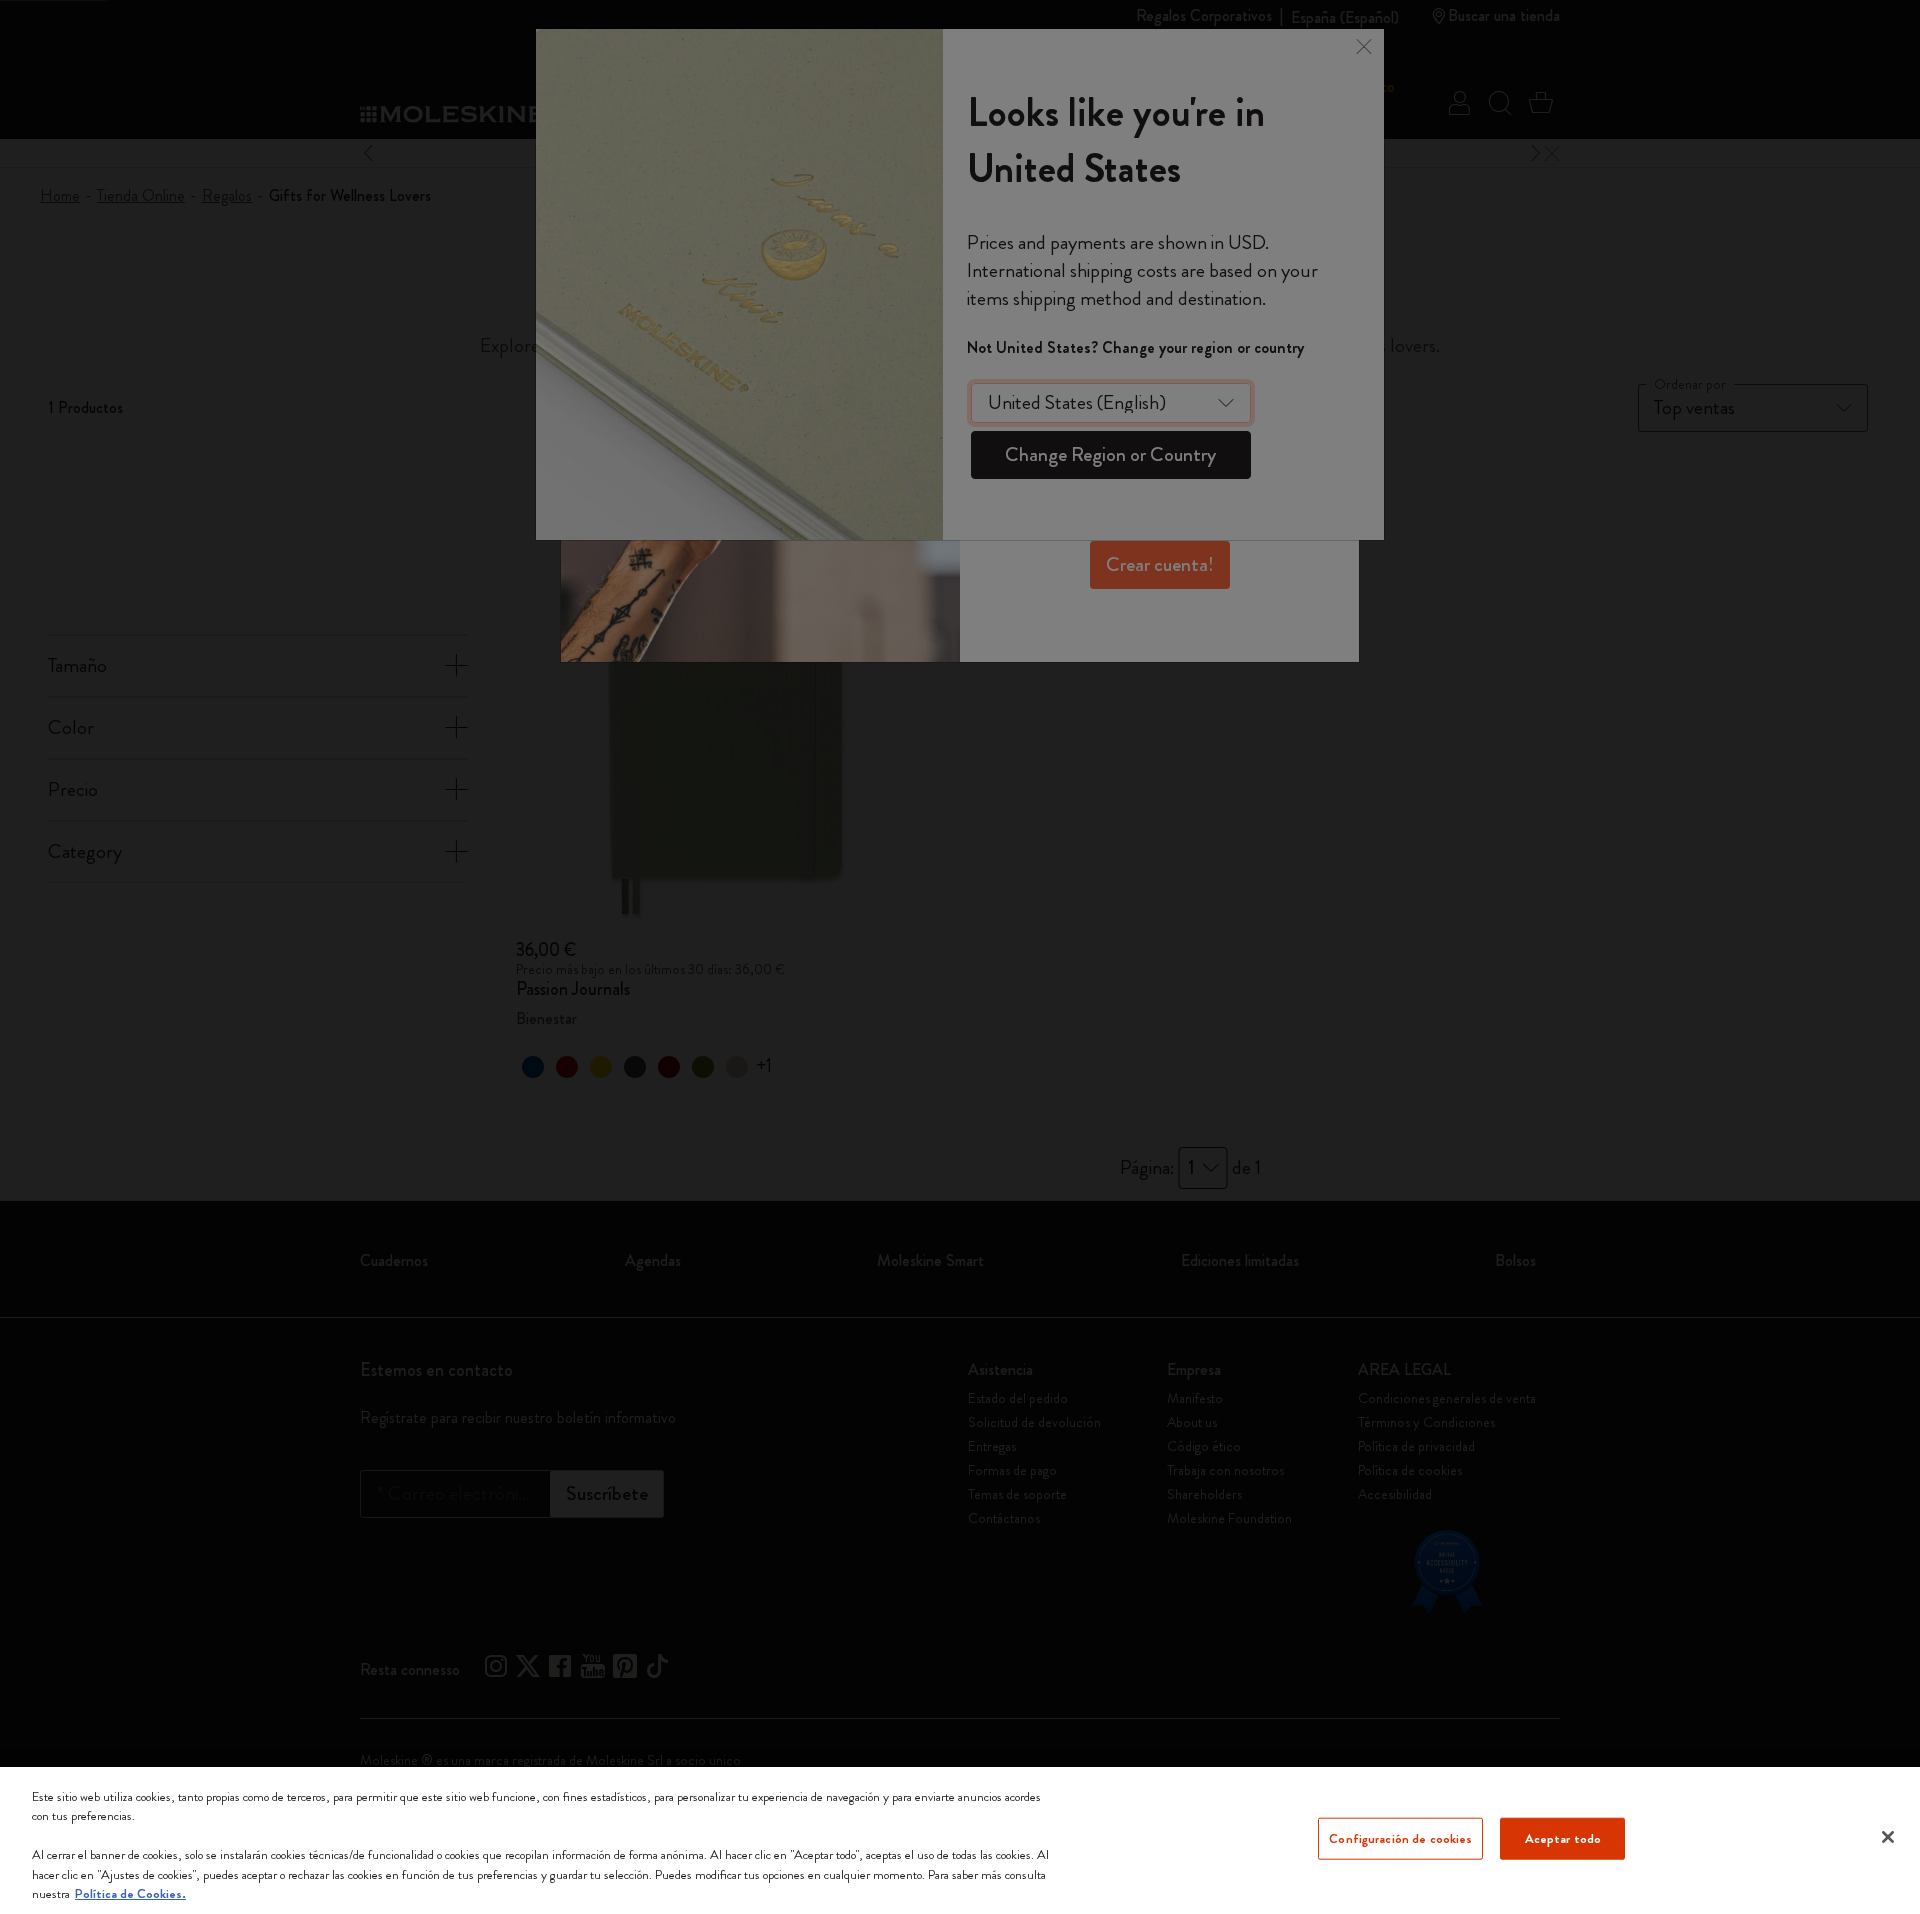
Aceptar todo (1563, 1838)
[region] (960, 1840)
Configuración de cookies (1400, 1838)
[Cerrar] (1888, 1837)
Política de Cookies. (130, 1893)
